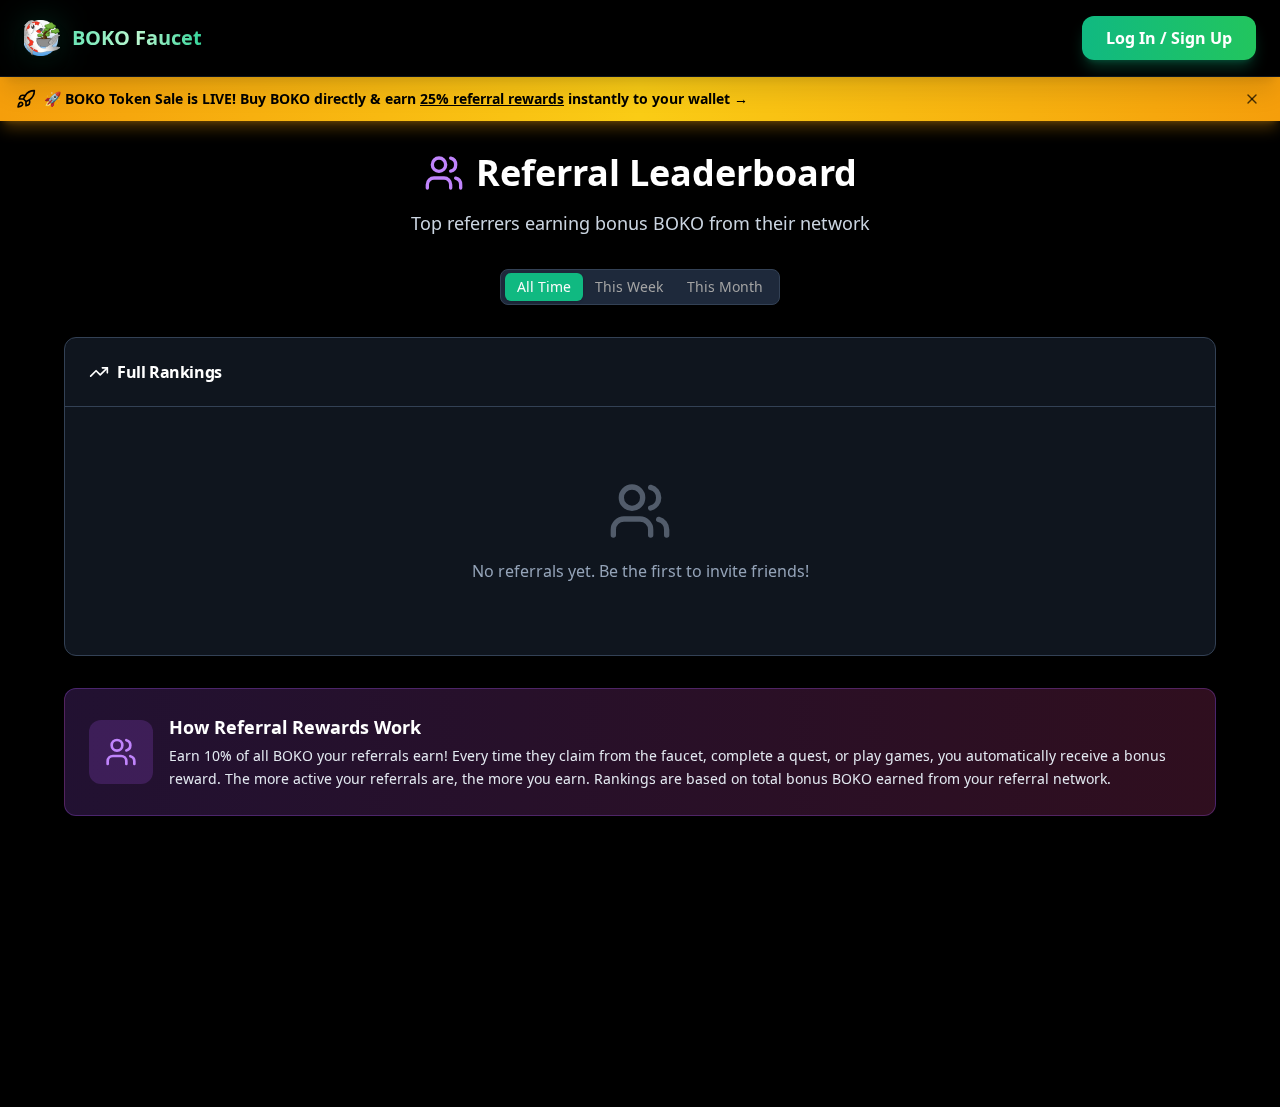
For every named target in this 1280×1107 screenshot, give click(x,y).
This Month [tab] (725, 286)
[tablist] (640, 287)
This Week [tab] (629, 286)
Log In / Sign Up (1169, 38)
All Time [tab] (544, 286)
